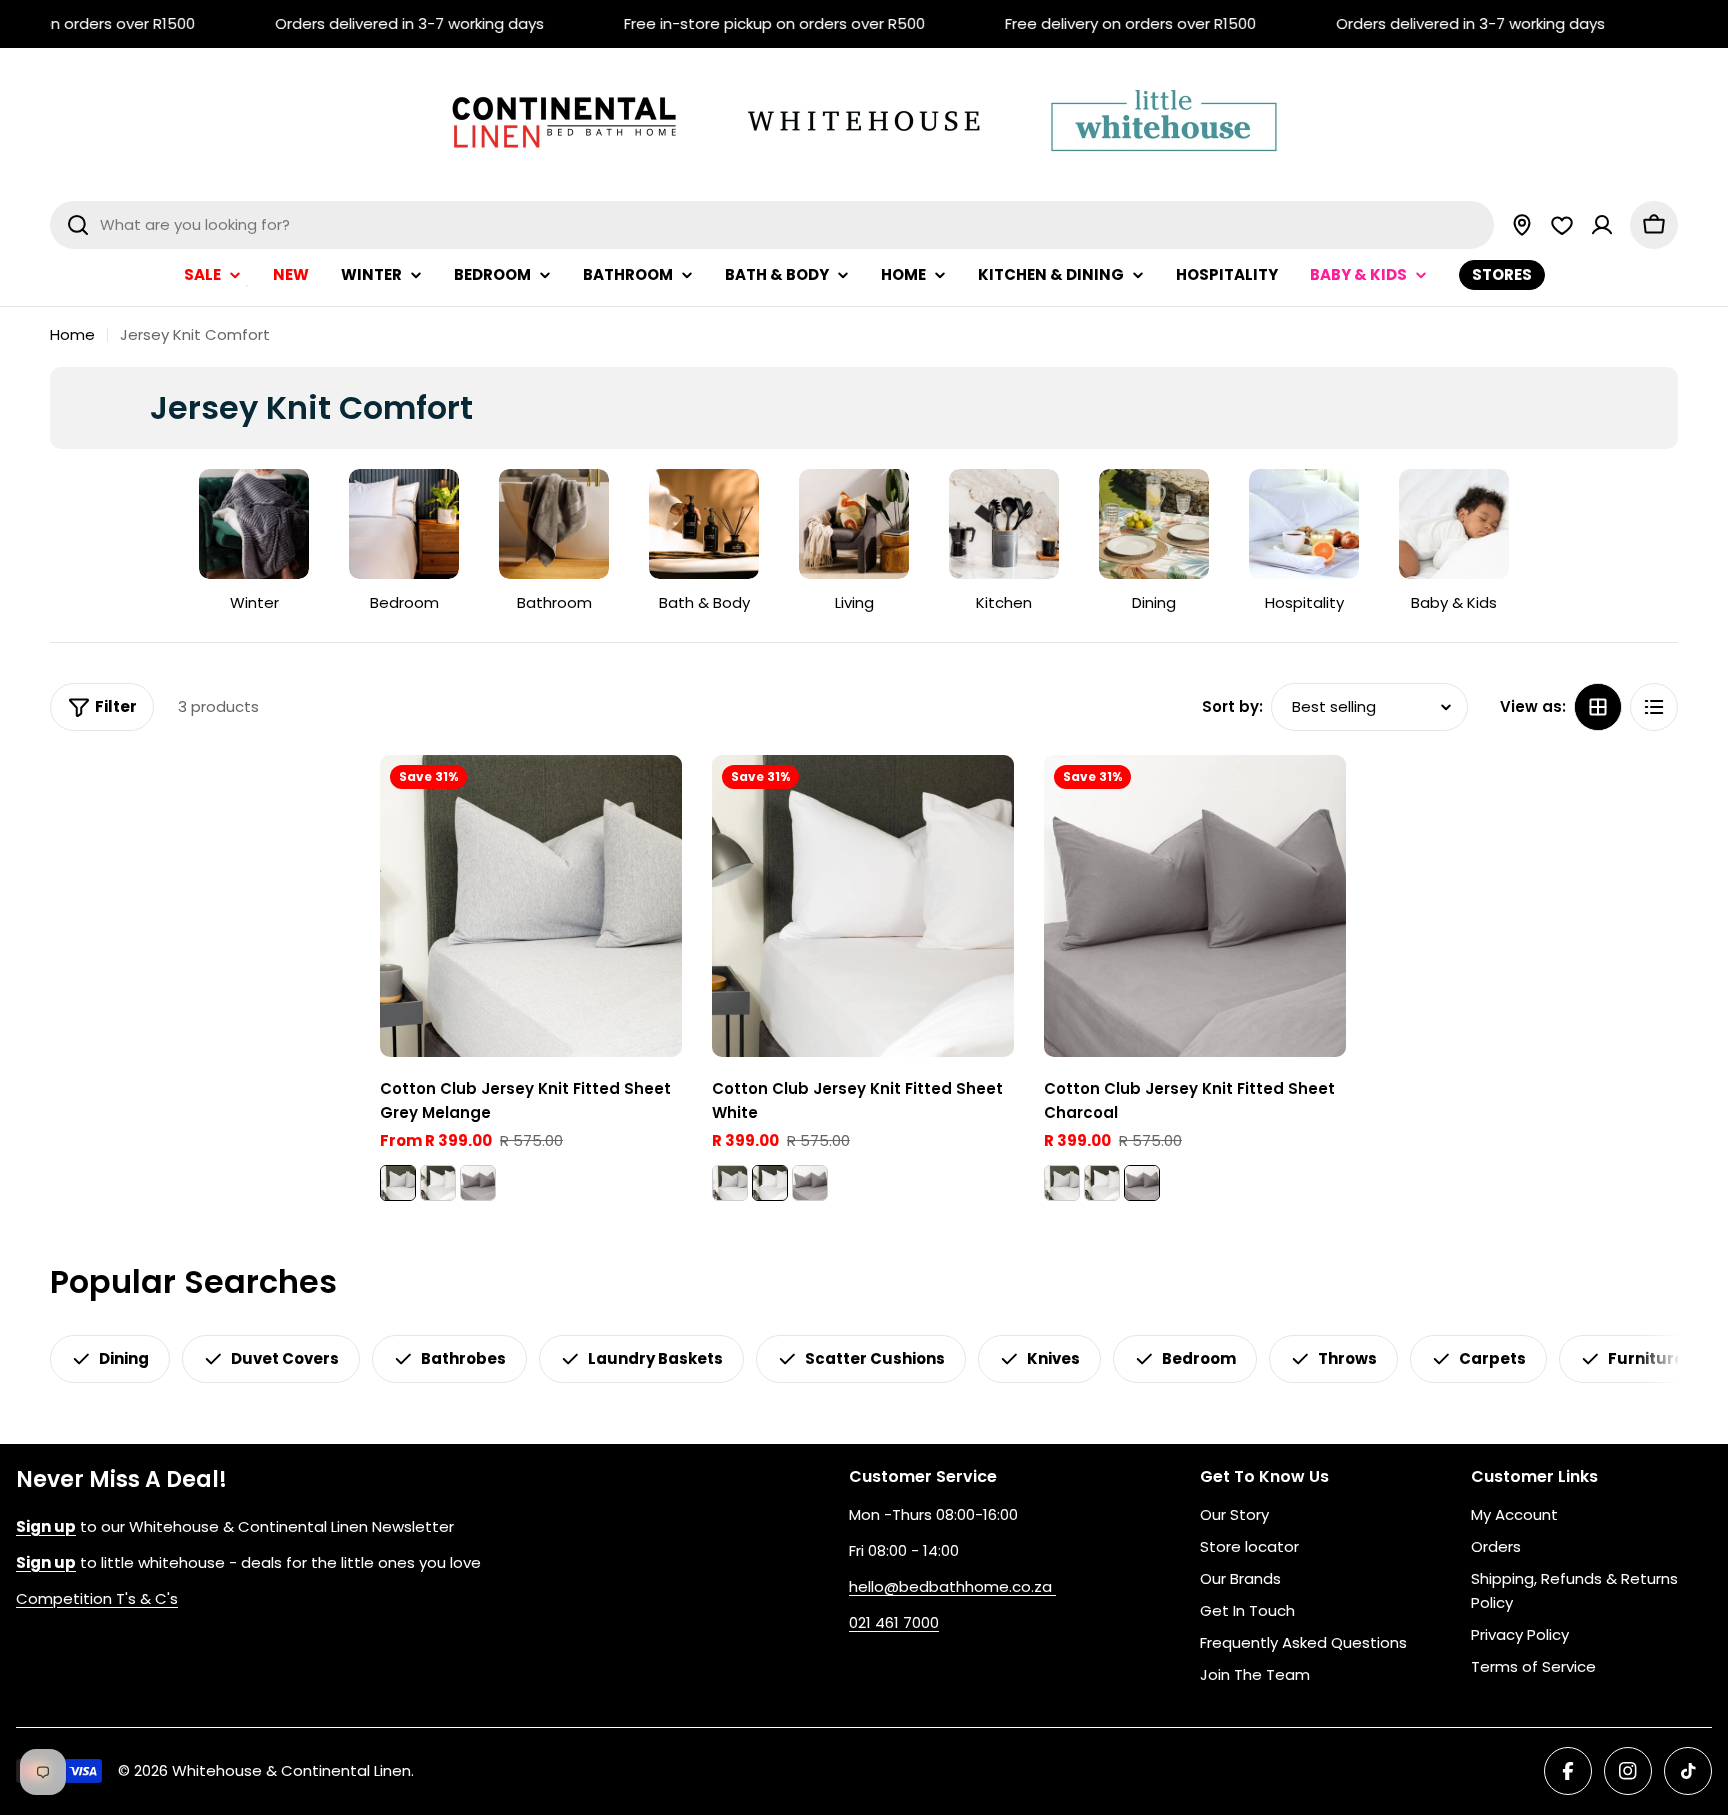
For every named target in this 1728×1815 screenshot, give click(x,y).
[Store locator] (1522, 225)
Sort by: (1232, 706)
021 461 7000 (894, 1622)
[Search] (78, 225)
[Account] (1602, 225)
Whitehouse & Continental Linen (291, 1770)
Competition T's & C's (97, 1598)
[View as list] (1654, 707)
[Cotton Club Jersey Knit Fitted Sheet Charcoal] (478, 1183)
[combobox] (772, 225)
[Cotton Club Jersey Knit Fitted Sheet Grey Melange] (531, 906)
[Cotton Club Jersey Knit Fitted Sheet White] (438, 1183)
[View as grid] (1598, 707)
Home (72, 334)
